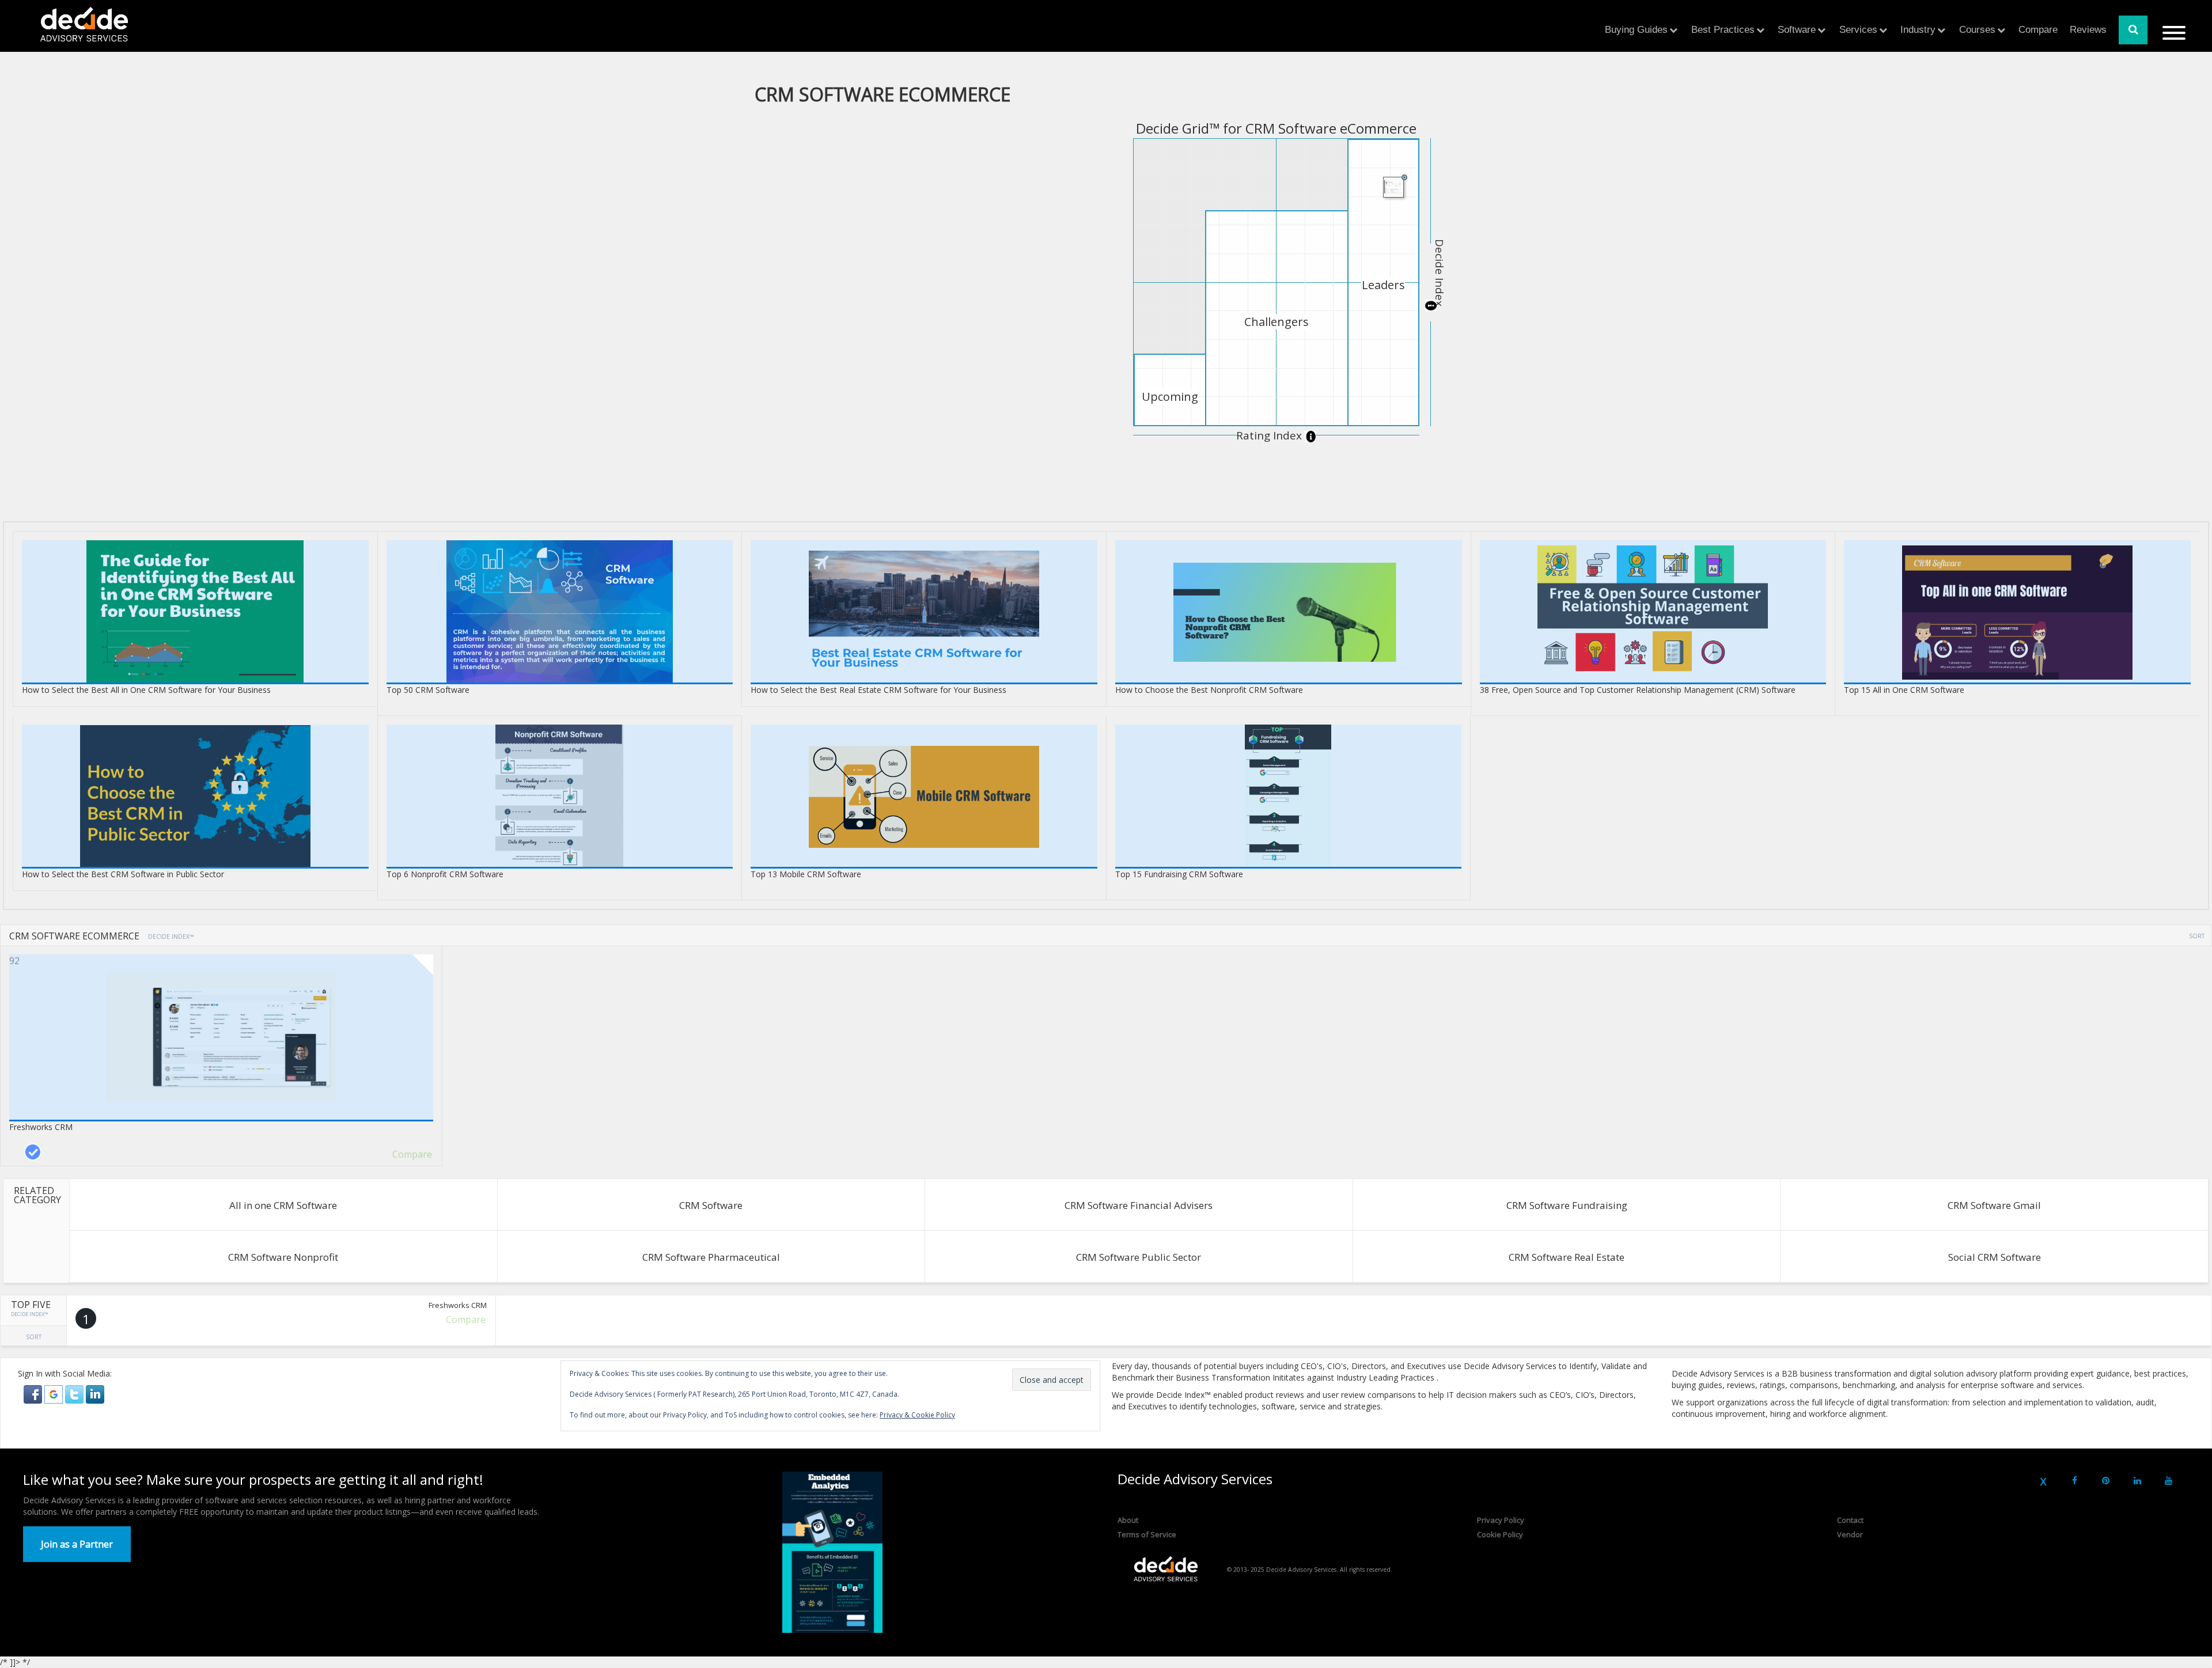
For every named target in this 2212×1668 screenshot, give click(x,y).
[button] (34, 1394)
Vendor (1850, 1534)
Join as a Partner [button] (77, 1544)
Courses (1977, 30)
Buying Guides (1636, 30)
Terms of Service (1147, 1534)
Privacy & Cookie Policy (917, 1415)
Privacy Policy (1501, 1520)
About (1128, 1520)
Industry (1918, 30)
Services (1858, 30)
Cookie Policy (1500, 1534)
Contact (1850, 1520)
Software (1797, 30)
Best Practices (1723, 30)
